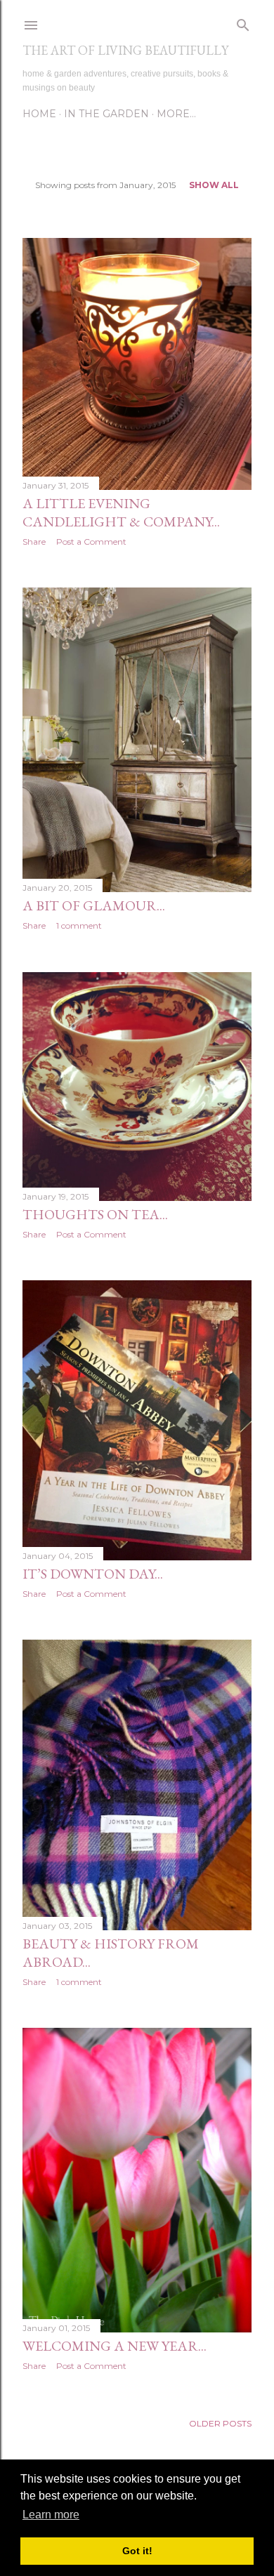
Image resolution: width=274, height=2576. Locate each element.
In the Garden (106, 114)
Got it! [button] (137, 2551)
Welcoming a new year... (115, 2346)
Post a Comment (91, 542)
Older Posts (220, 2423)
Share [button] (34, 542)
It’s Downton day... (93, 1574)
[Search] (243, 22)
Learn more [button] (51, 2515)
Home (39, 114)
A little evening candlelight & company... (121, 512)
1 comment (79, 925)
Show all (214, 185)
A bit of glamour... (94, 905)
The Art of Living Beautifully (125, 50)
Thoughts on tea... (95, 1214)
